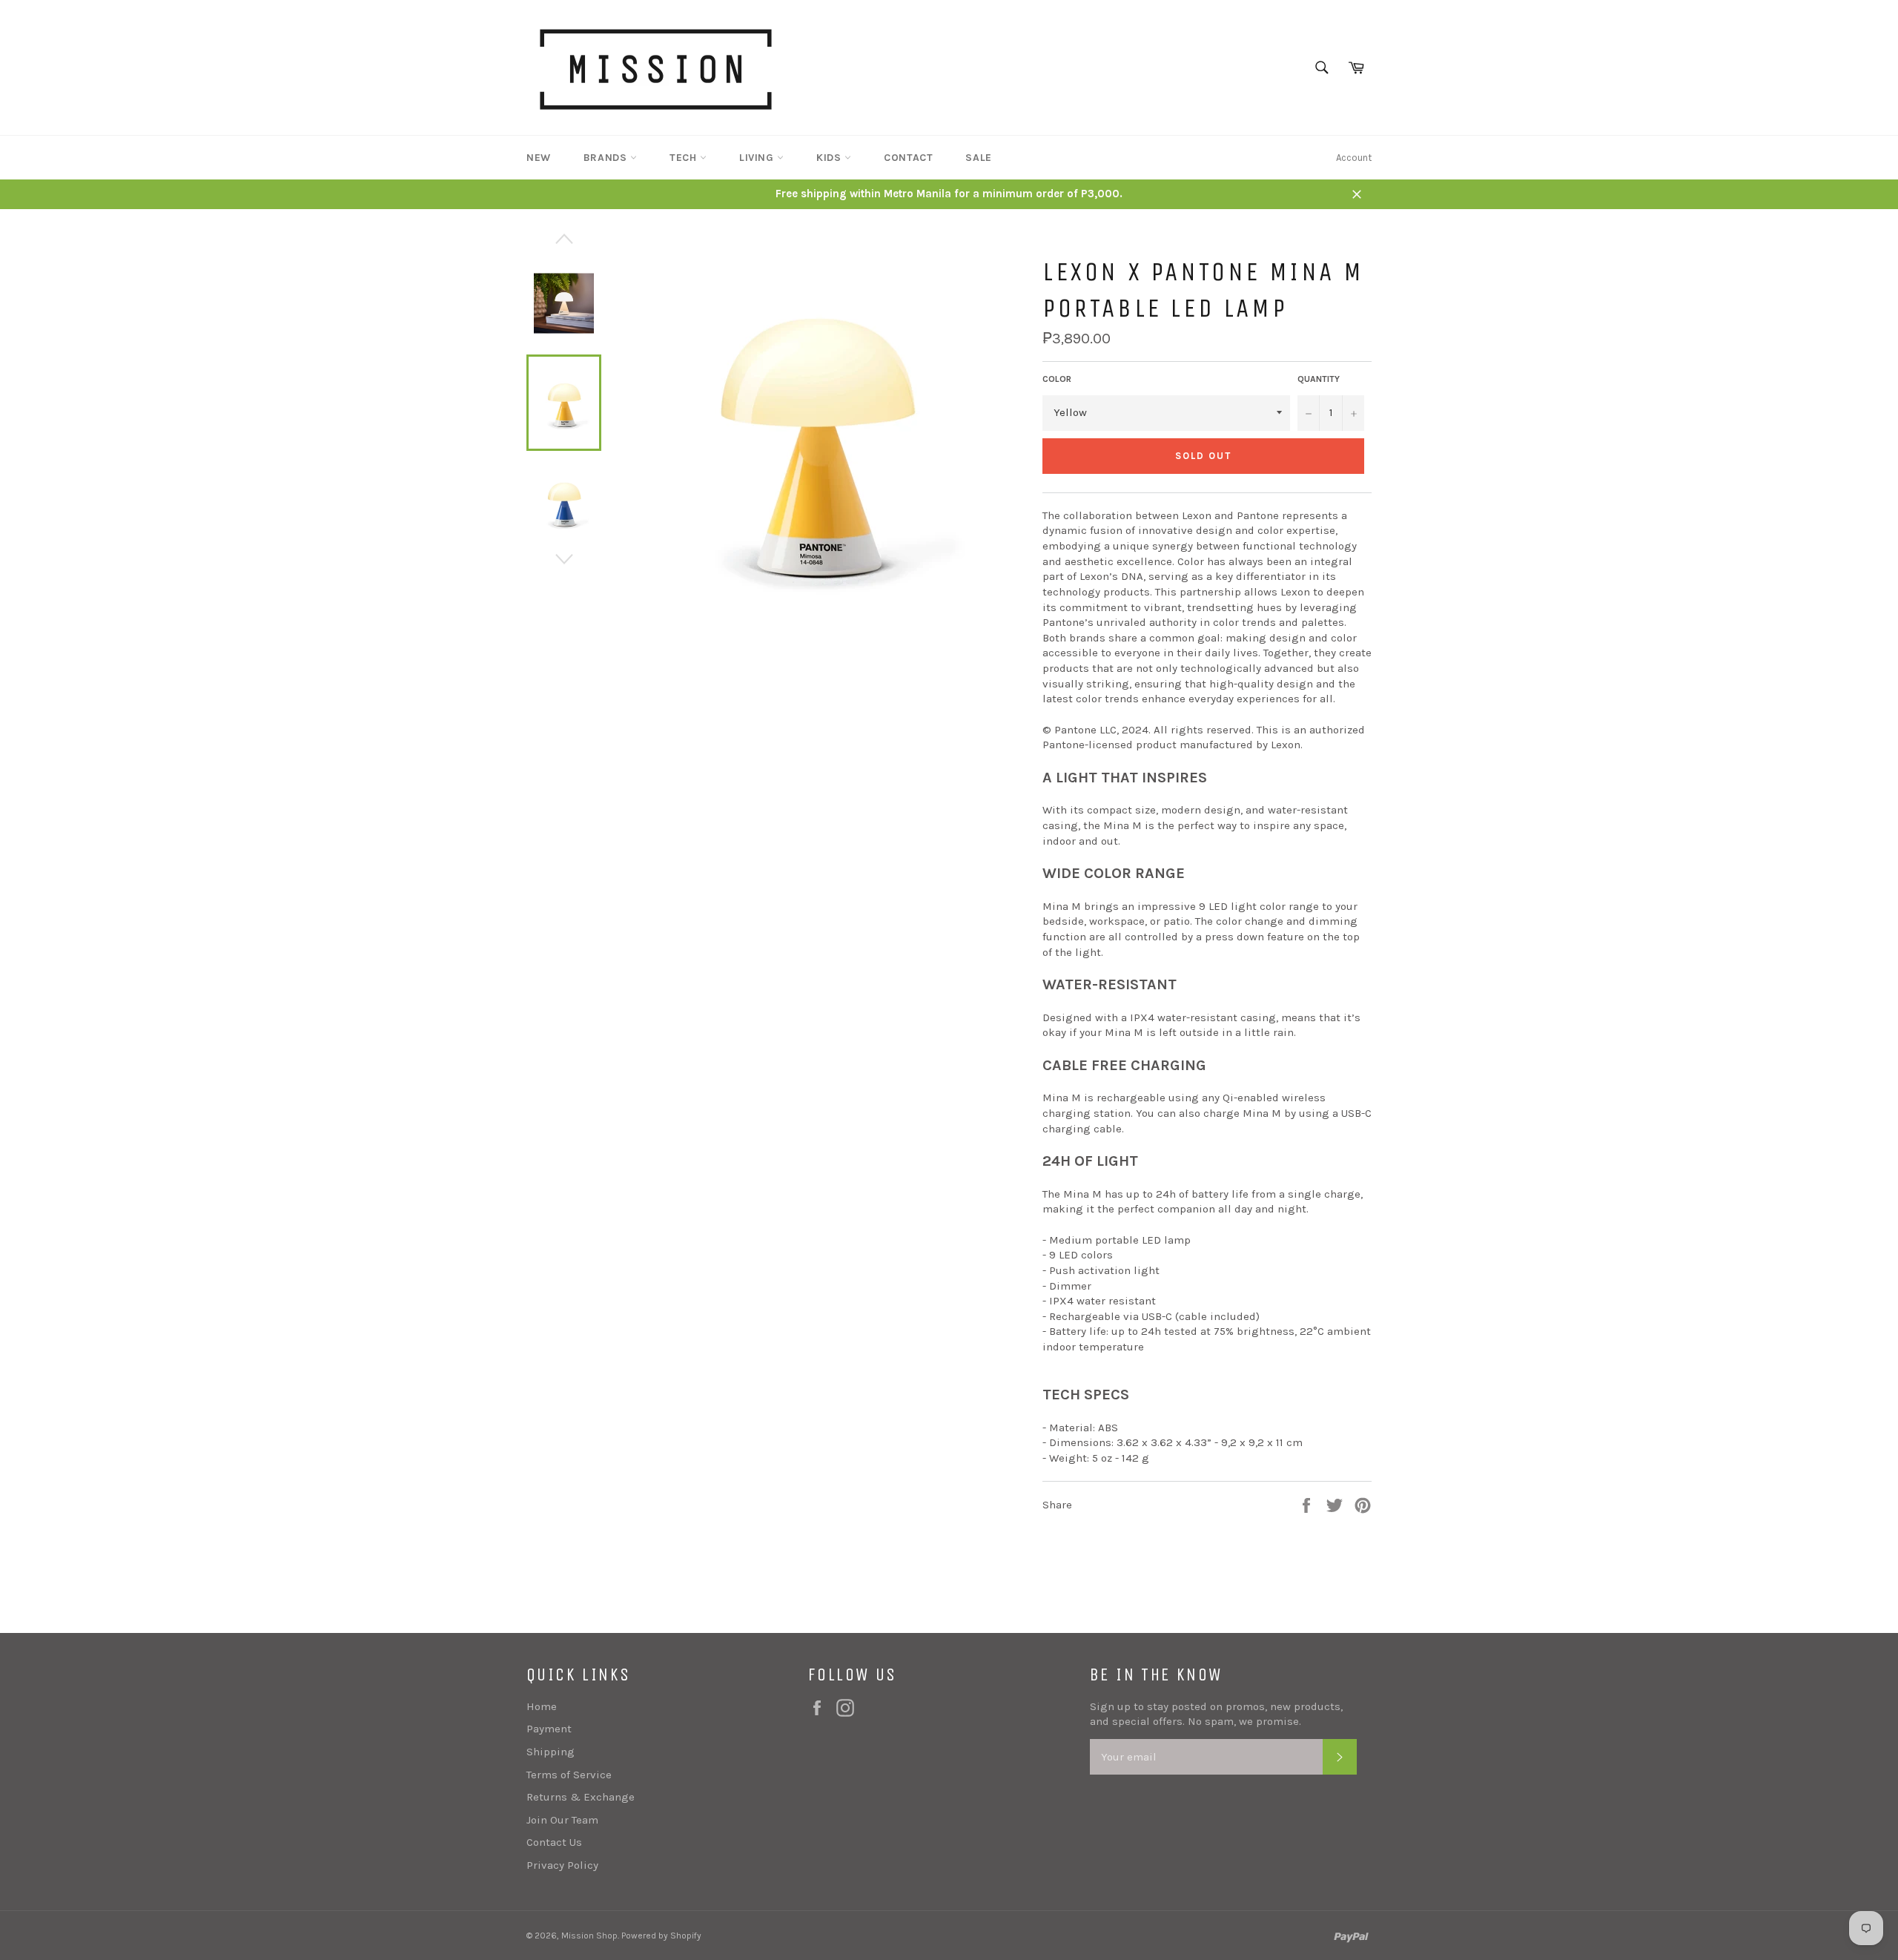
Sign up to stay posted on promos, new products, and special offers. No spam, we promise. (1216, 1714)
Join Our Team (562, 1820)
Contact (908, 158)
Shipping (550, 1752)
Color (1057, 379)
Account (1354, 158)
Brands (607, 158)
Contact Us (554, 1842)
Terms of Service (569, 1775)
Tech (685, 158)
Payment (549, 1729)
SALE (978, 158)
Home (542, 1706)
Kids (830, 158)
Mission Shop (589, 1936)
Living (758, 158)
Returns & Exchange (581, 1797)
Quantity (1319, 379)
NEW (539, 158)
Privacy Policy (562, 1865)
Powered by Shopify (661, 1936)
